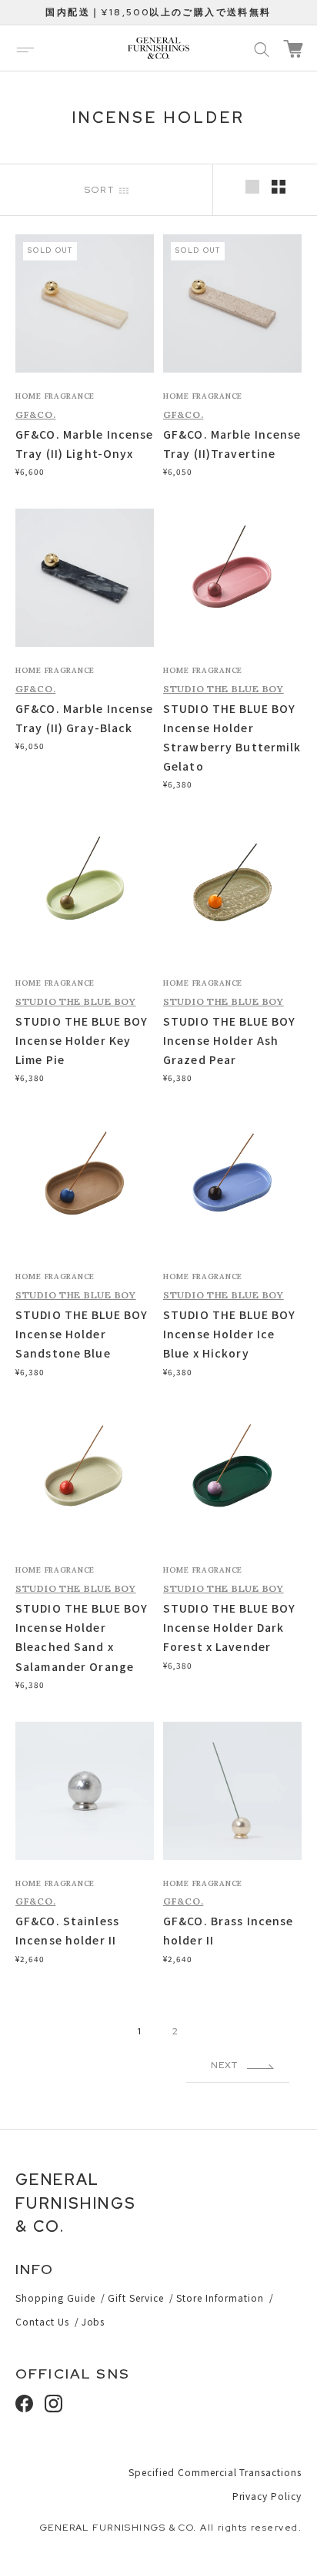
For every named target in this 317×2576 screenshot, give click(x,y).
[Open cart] (293, 49)
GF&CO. (35, 414)
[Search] (262, 48)
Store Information (220, 2298)
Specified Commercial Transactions (215, 2472)
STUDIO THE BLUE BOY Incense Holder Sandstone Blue (82, 1334)
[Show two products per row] (279, 187)
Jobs (93, 2321)
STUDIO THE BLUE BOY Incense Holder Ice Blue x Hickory (229, 1334)
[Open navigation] (25, 48)
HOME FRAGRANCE (55, 396)
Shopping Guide (55, 2298)
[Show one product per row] (252, 187)
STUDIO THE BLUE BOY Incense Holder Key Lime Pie (82, 1040)
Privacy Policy (267, 2496)
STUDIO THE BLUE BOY (224, 689)
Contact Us (42, 2321)
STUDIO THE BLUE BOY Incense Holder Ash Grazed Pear (229, 1040)
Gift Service (136, 2298)
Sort (102, 190)
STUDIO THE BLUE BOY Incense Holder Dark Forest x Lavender (229, 1627)
